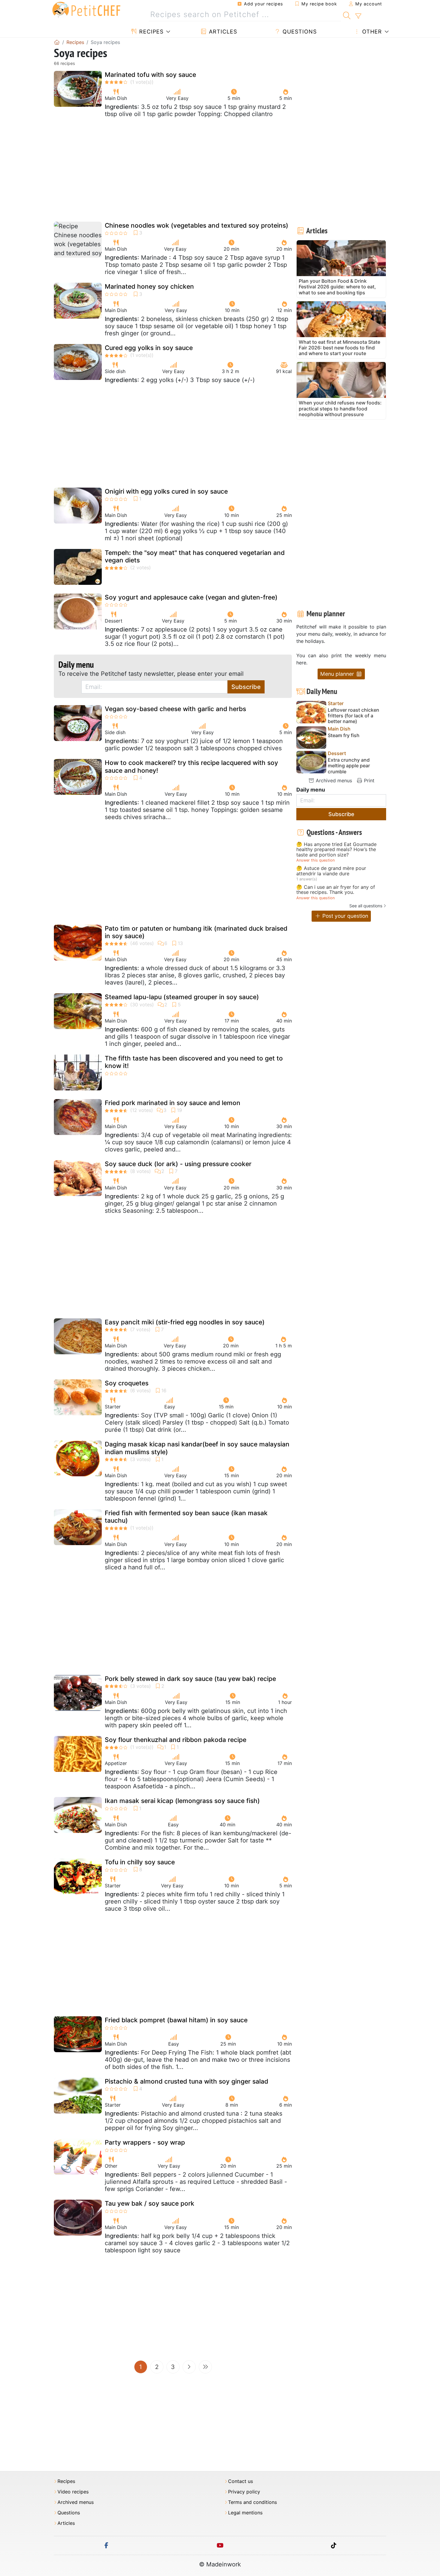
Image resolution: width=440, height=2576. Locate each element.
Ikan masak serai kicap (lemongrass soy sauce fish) (182, 1801)
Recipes (150, 32)
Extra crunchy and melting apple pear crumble (349, 766)
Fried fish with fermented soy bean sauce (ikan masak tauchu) (186, 1517)
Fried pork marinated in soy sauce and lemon (173, 1103)
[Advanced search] (358, 16)
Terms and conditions (252, 2502)
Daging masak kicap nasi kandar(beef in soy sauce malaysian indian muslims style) (197, 1448)
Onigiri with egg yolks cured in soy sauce (166, 491)
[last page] (205, 2367)
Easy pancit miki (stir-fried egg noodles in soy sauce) (185, 1322)
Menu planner (338, 674)
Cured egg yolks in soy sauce (149, 348)
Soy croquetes (127, 1383)
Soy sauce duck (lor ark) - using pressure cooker (178, 1164)
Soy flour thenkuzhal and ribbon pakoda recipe (176, 1740)
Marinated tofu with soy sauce (150, 75)
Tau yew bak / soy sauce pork (150, 2203)
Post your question (345, 916)
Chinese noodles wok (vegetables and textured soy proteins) (197, 225)
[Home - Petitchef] (57, 42)
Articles (222, 32)
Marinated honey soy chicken (149, 286)
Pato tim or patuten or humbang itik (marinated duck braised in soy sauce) (196, 932)
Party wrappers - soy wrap (145, 2142)
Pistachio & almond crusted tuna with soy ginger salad (186, 2081)
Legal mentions (245, 2513)
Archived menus (333, 780)
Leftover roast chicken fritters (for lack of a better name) (353, 716)
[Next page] (189, 2367)
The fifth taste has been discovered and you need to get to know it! (194, 1062)
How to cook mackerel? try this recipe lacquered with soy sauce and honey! (191, 766)
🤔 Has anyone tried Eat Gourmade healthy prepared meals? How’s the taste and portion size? (336, 850)
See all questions (366, 906)
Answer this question (315, 860)
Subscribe (246, 687)
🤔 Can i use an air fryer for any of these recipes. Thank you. (336, 890)
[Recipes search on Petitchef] (347, 15)
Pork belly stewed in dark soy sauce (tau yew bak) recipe (190, 1679)
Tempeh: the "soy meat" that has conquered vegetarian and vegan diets (195, 556)
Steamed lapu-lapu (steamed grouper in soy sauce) (182, 997)
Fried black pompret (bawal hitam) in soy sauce (176, 2020)
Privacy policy (244, 2492)
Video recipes (73, 2492)
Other (371, 32)
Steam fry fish (344, 735)
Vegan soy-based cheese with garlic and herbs (175, 709)
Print (368, 780)
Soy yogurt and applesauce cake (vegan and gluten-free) (191, 597)
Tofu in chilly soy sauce (140, 1862)
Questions (299, 32)
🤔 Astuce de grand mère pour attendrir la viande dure (331, 871)
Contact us (241, 2481)
